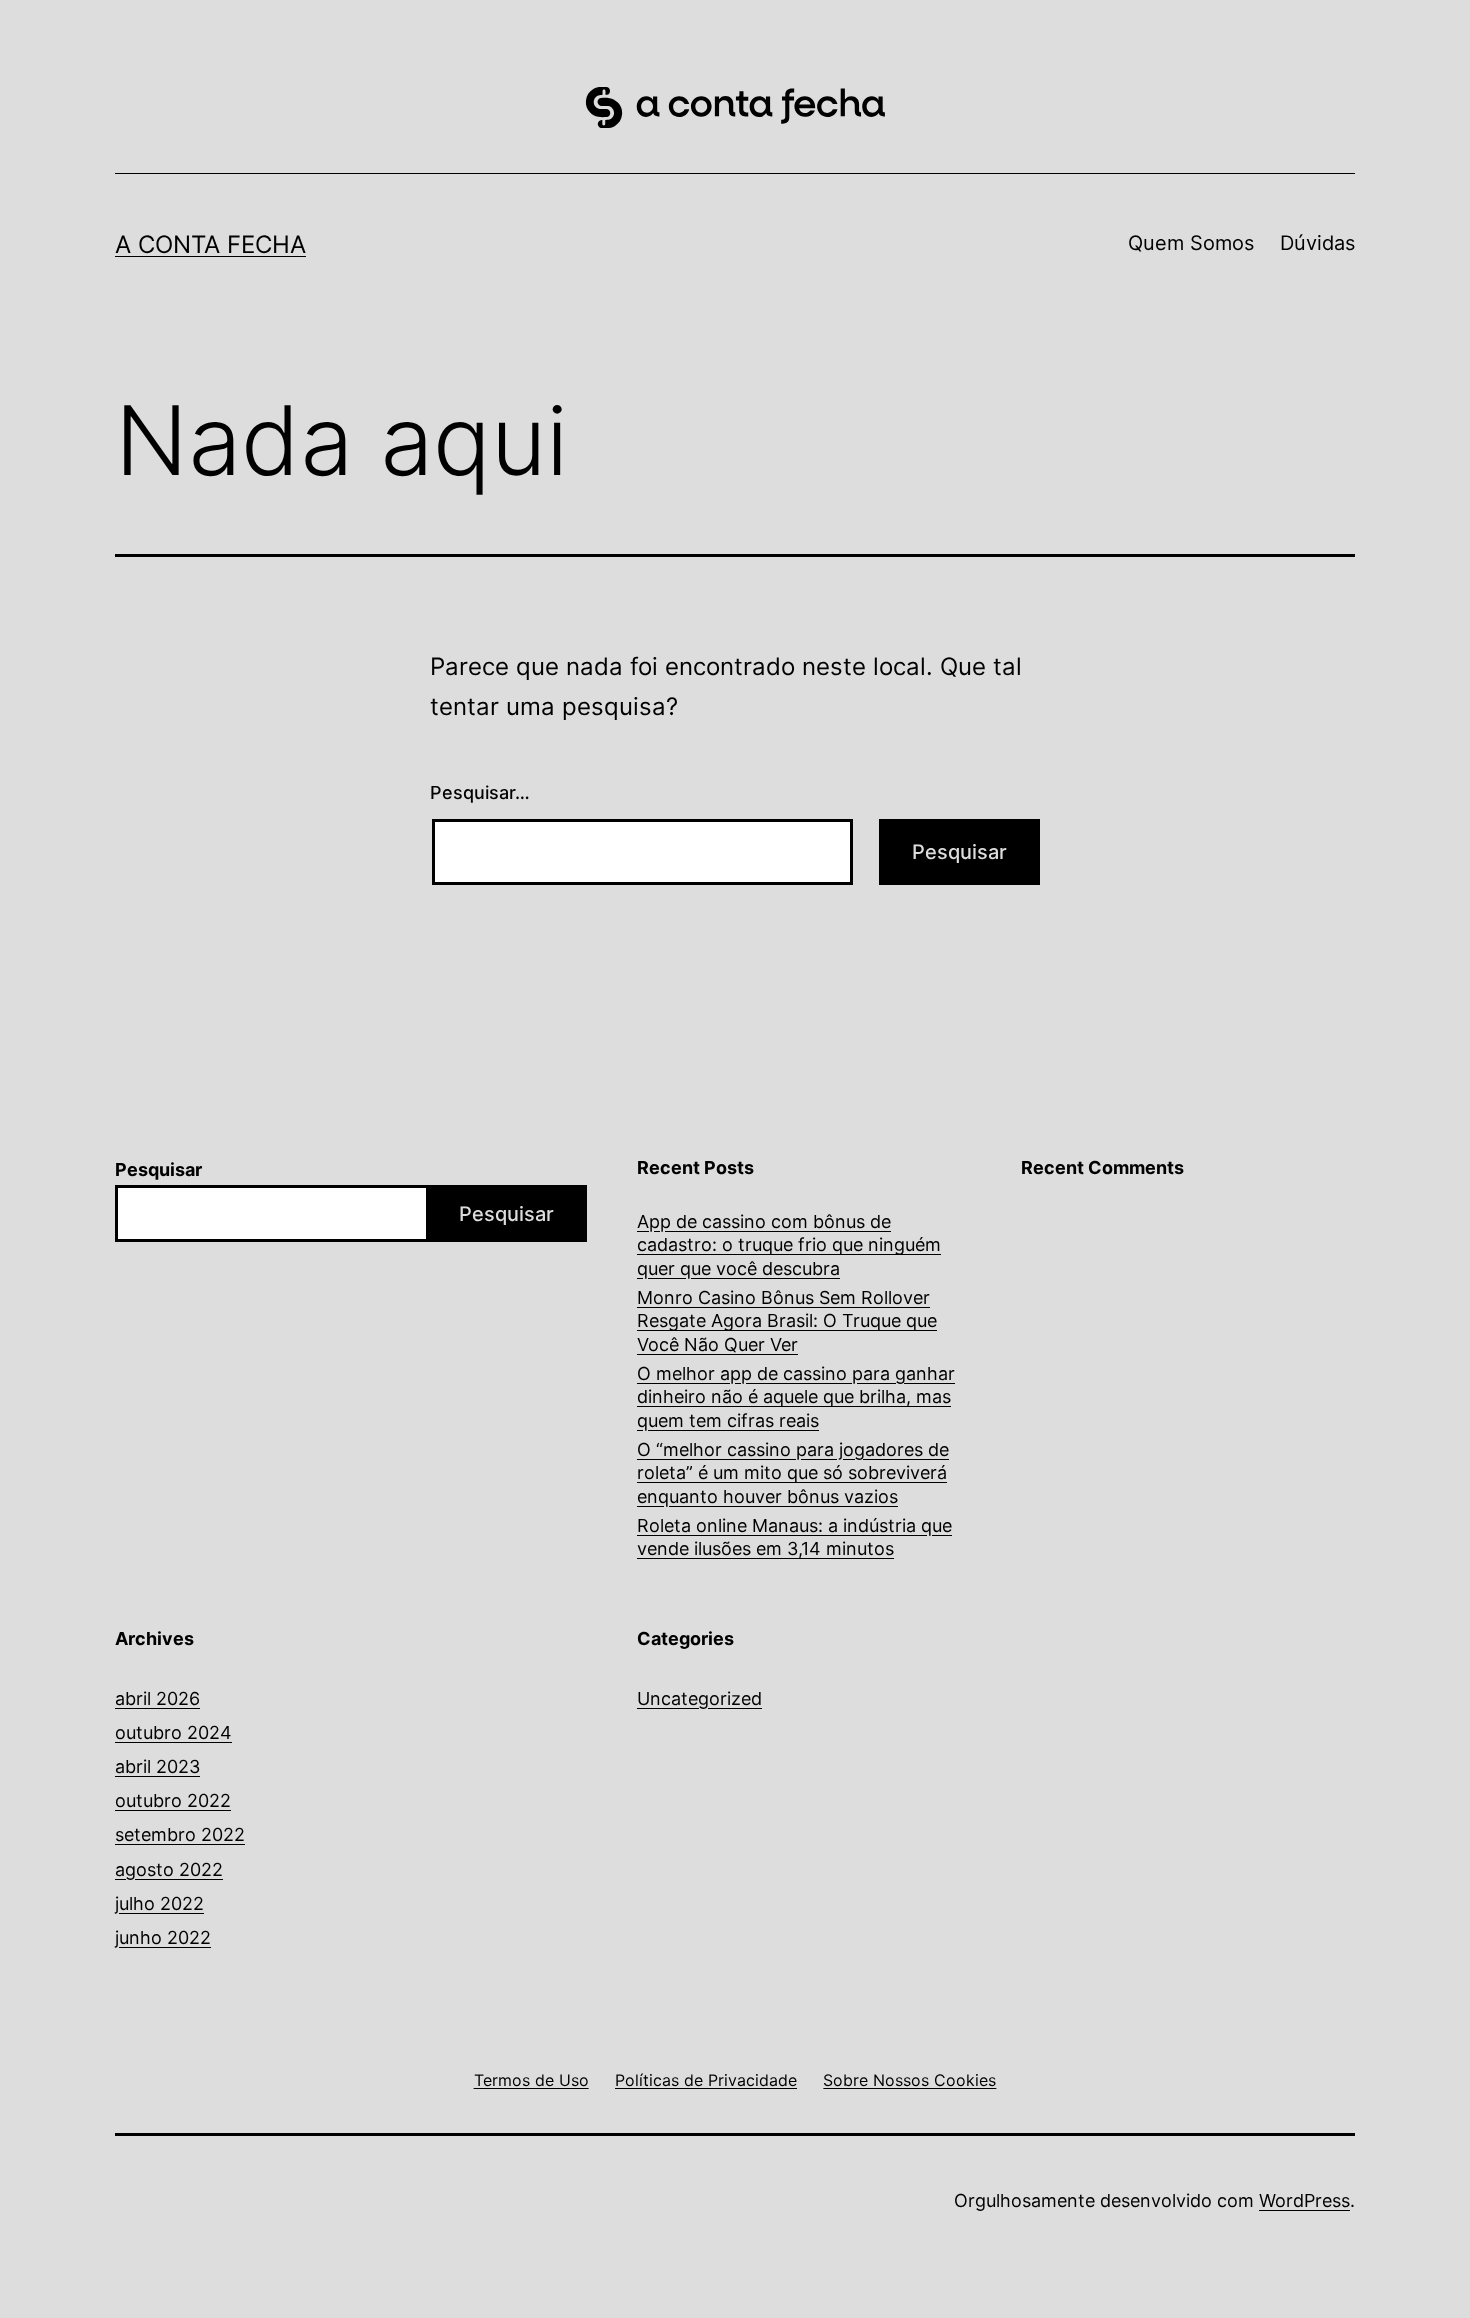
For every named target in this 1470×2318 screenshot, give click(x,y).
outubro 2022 (173, 1800)
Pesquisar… (480, 792)
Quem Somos (1191, 243)
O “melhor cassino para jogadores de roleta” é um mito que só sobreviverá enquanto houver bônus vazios (793, 1473)
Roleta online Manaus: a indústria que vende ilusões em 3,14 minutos (794, 1537)
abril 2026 (157, 1698)
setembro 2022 (180, 1834)
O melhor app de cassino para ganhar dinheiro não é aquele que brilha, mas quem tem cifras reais (796, 1397)
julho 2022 (159, 1903)
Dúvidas (1317, 243)
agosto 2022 (169, 1869)
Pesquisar (158, 1169)
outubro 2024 (173, 1732)
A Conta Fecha (210, 244)
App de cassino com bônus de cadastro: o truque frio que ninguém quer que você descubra (789, 1245)
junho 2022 (163, 1937)
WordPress (1304, 2200)
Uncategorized (699, 1698)
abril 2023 (157, 1766)
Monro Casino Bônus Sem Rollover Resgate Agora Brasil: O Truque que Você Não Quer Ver (787, 1321)
